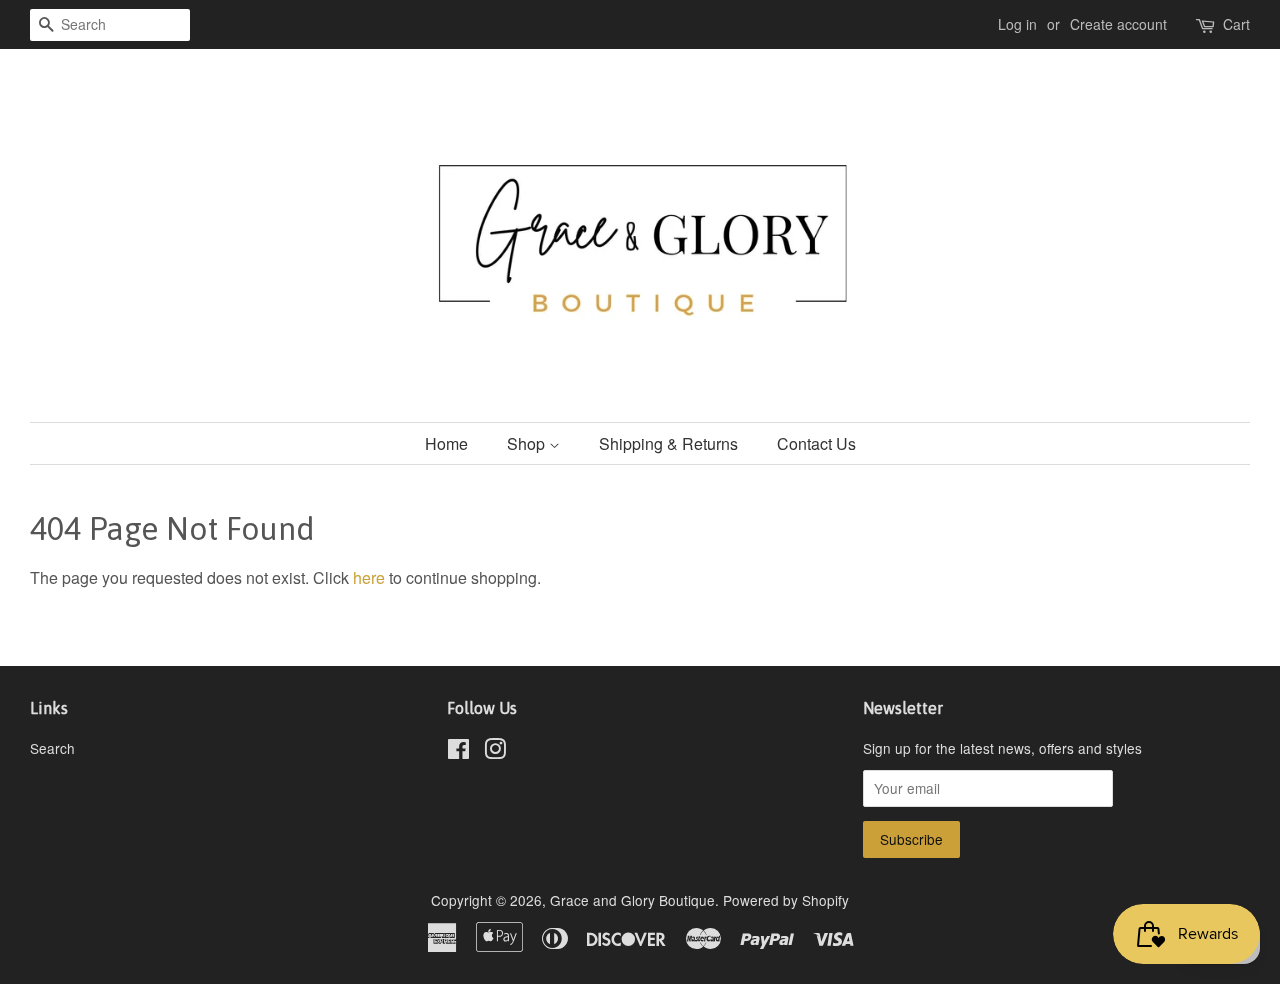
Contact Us (816, 443)
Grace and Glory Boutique (632, 900)
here (369, 577)
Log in (1017, 24)
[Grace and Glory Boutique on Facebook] (458, 752)
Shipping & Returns (668, 443)
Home (446, 443)
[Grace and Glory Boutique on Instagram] (495, 752)
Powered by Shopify (786, 900)
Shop (528, 443)
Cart (1236, 24)
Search (52, 748)
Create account (1118, 24)
